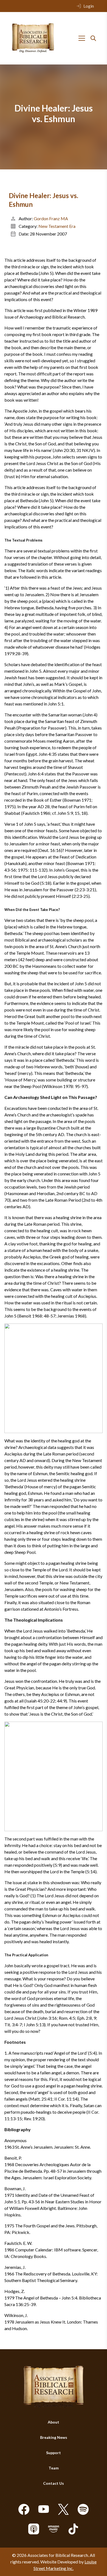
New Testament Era (57, 226)
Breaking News (54, 2437)
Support (54, 2453)
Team (54, 2468)
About (54, 2422)
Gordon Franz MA (51, 218)
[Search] (93, 38)
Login (89, 6)
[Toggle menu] (82, 38)
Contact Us (54, 2483)
